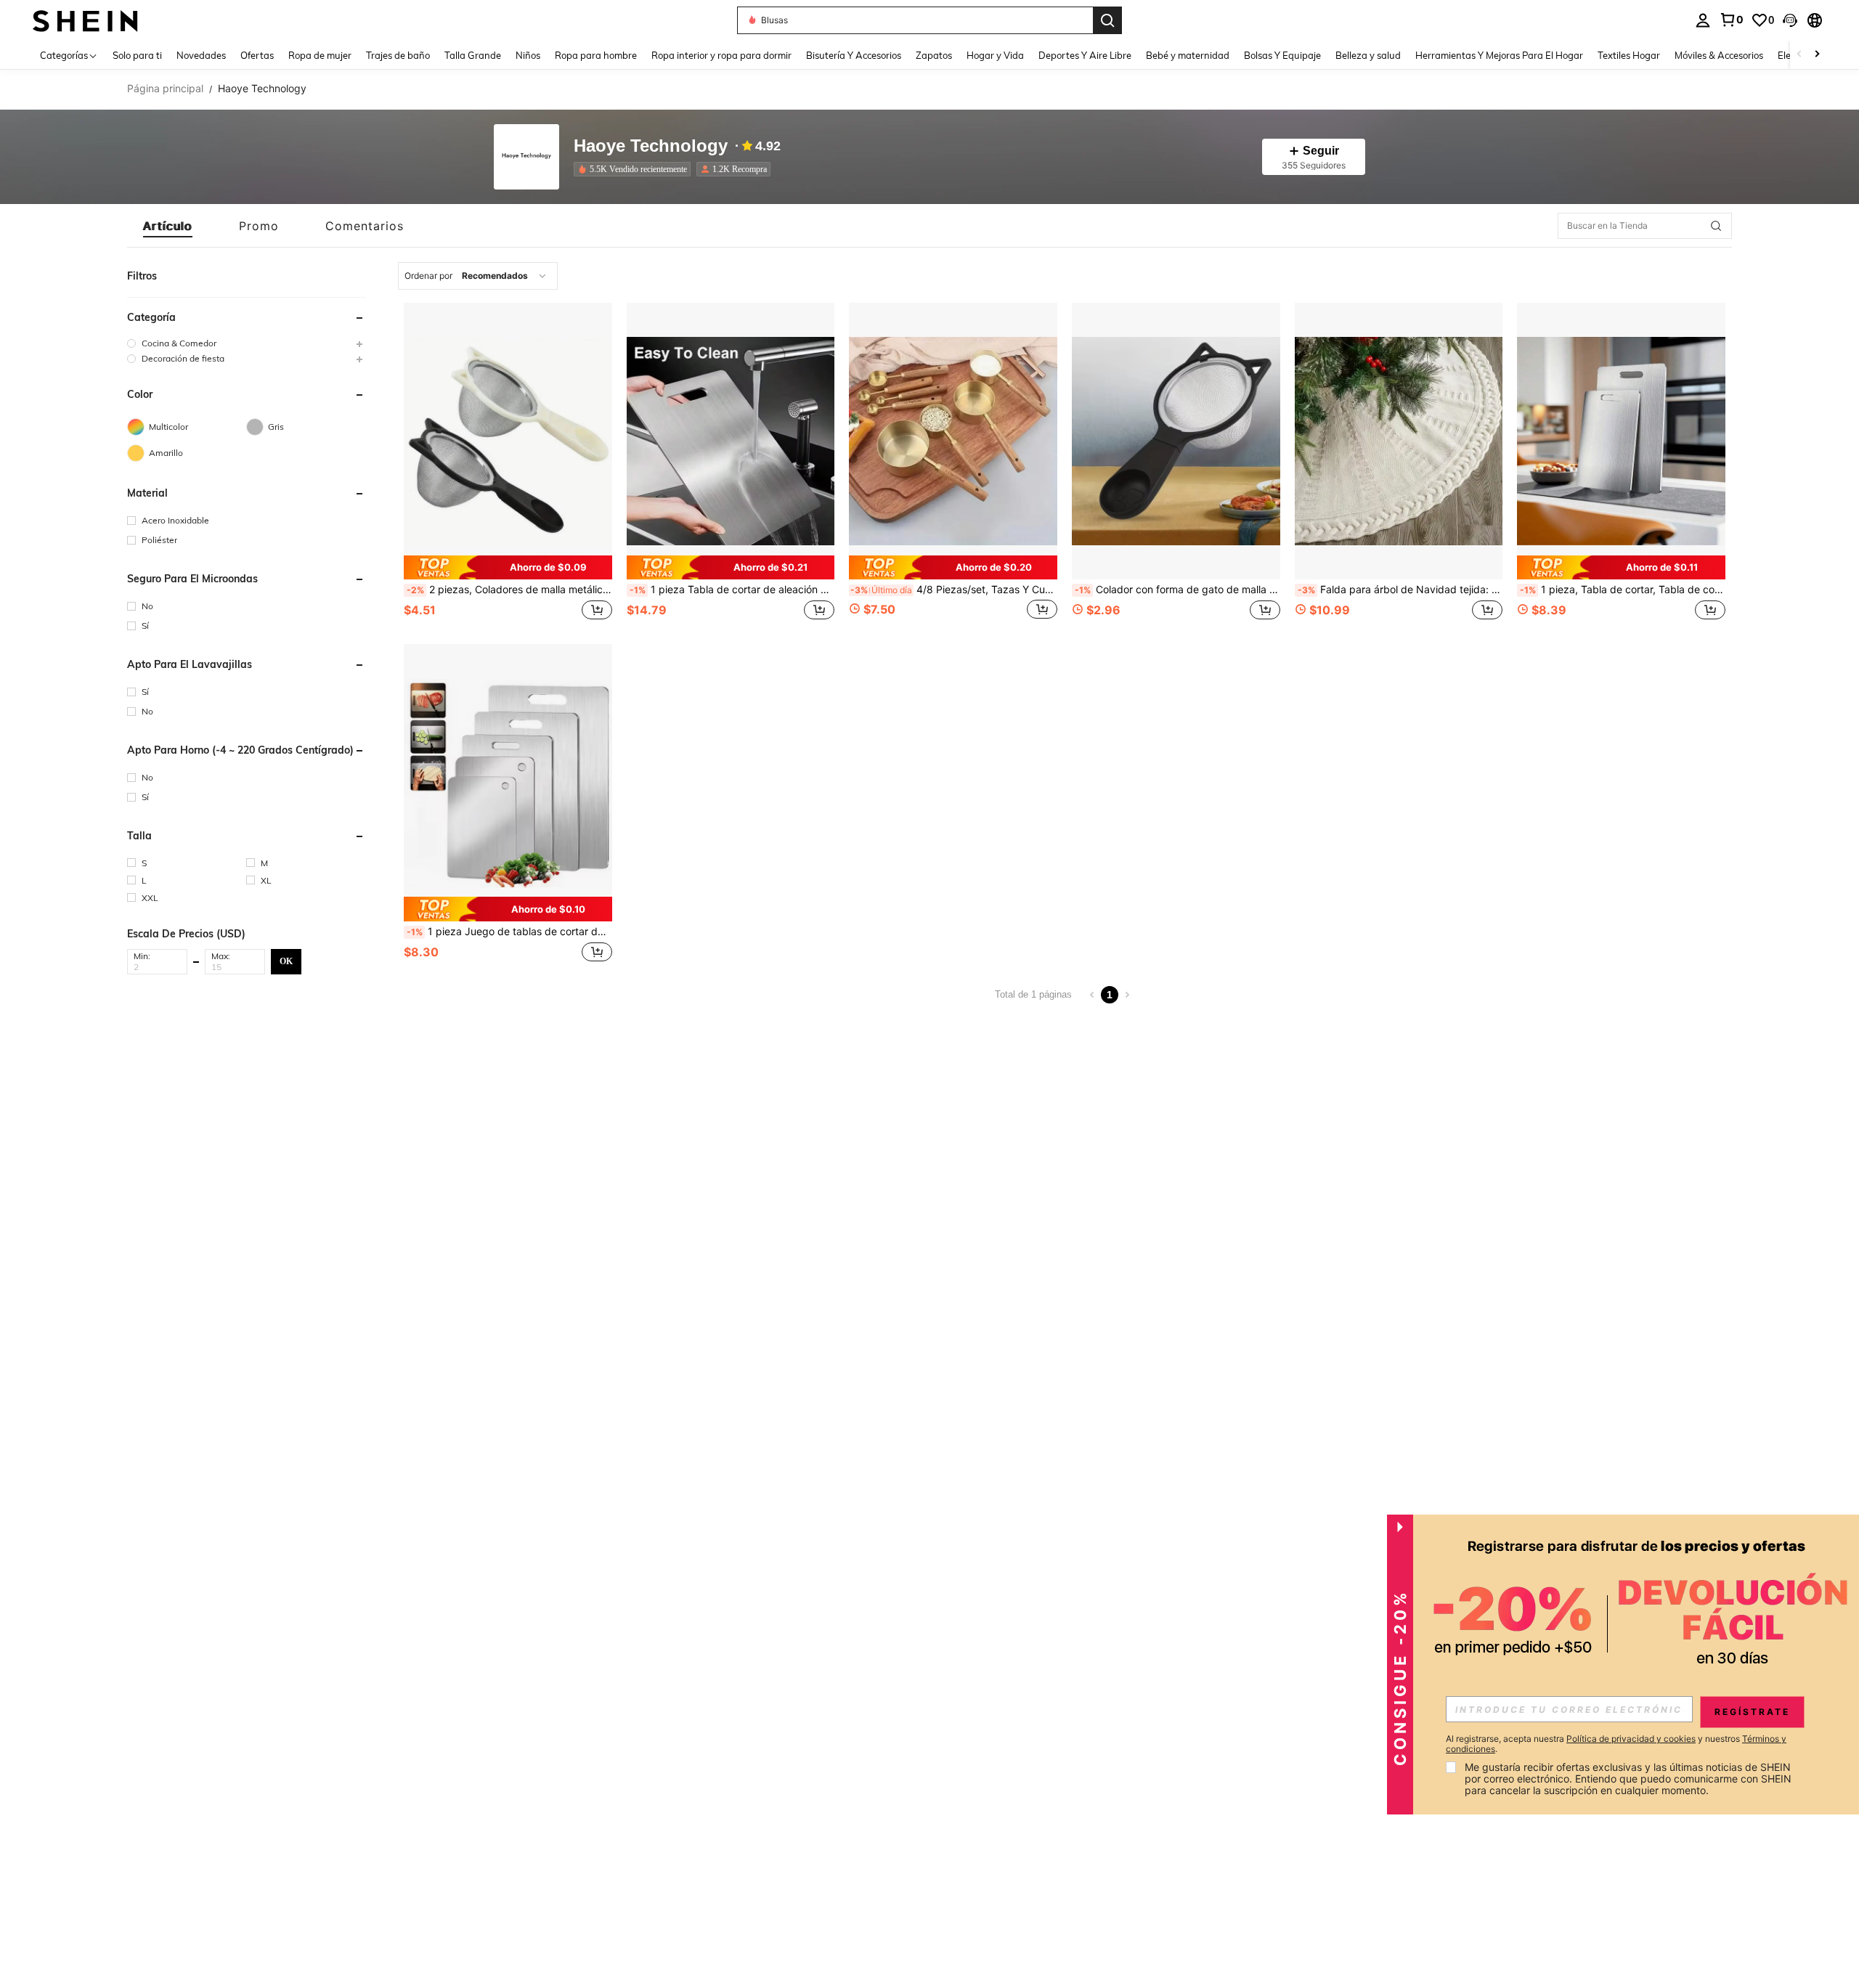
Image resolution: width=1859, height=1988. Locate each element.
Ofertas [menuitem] (257, 55)
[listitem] (635, 169)
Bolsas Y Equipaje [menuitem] (1282, 55)
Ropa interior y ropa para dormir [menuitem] (721, 55)
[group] (246, 343)
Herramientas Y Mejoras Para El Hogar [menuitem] (1499, 55)
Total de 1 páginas (1033, 994)
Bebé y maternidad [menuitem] (1188, 55)
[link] (1731, 20)
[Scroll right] (1817, 55)
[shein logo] (85, 20)
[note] (508, 568)
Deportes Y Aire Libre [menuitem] (1085, 55)
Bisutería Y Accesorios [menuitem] (854, 55)
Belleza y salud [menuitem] (1368, 55)
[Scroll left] (1799, 55)
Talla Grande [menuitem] (473, 55)
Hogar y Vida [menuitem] (995, 55)
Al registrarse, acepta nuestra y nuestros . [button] (1616, 1744)
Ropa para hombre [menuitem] (596, 55)
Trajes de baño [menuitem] (398, 55)
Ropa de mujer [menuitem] (320, 55)
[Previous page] (1092, 995)
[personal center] (1703, 20)
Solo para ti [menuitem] (137, 55)
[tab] (168, 226)
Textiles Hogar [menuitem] (1629, 55)
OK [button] (286, 961)
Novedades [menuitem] (201, 55)
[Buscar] (1107, 20)
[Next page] (1127, 995)
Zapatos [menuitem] (934, 55)
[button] (1790, 20)
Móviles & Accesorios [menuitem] (1719, 55)
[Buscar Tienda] (1716, 226)
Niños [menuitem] (528, 55)
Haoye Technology (651, 146)
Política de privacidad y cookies (1631, 1739)
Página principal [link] (165, 89)
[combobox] (478, 276)
